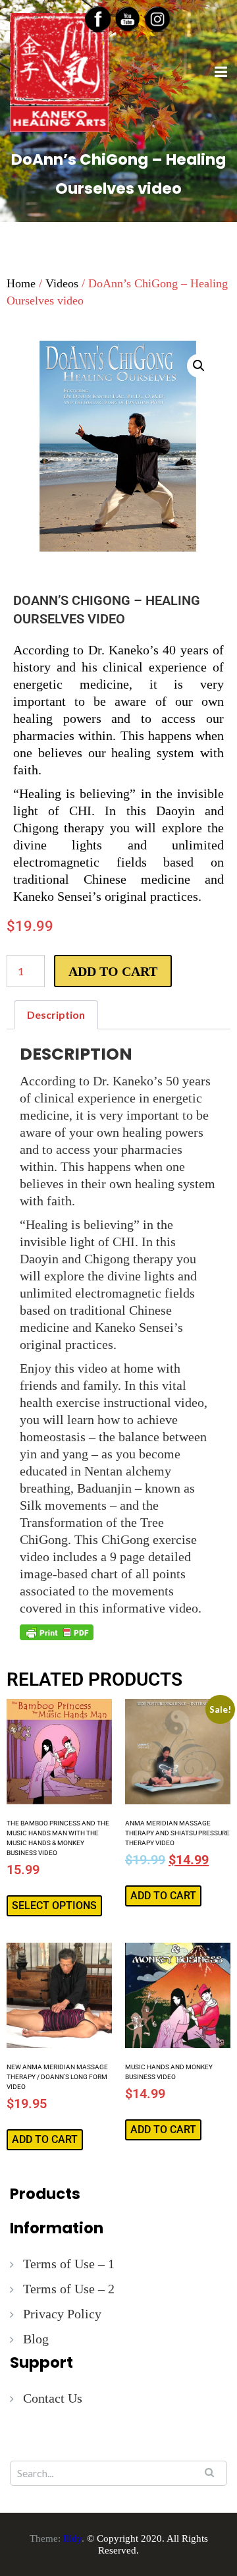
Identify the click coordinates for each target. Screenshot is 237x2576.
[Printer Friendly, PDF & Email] (57, 1632)
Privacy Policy (62, 2314)
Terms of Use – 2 (69, 2289)
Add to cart (113, 971)
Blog (36, 2339)
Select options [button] (54, 1905)
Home (21, 283)
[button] (199, 366)
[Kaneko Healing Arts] (59, 71)
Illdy (72, 2538)
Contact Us (53, 2398)
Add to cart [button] (163, 1896)
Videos (62, 283)
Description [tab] (56, 1015)
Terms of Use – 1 (69, 2264)
